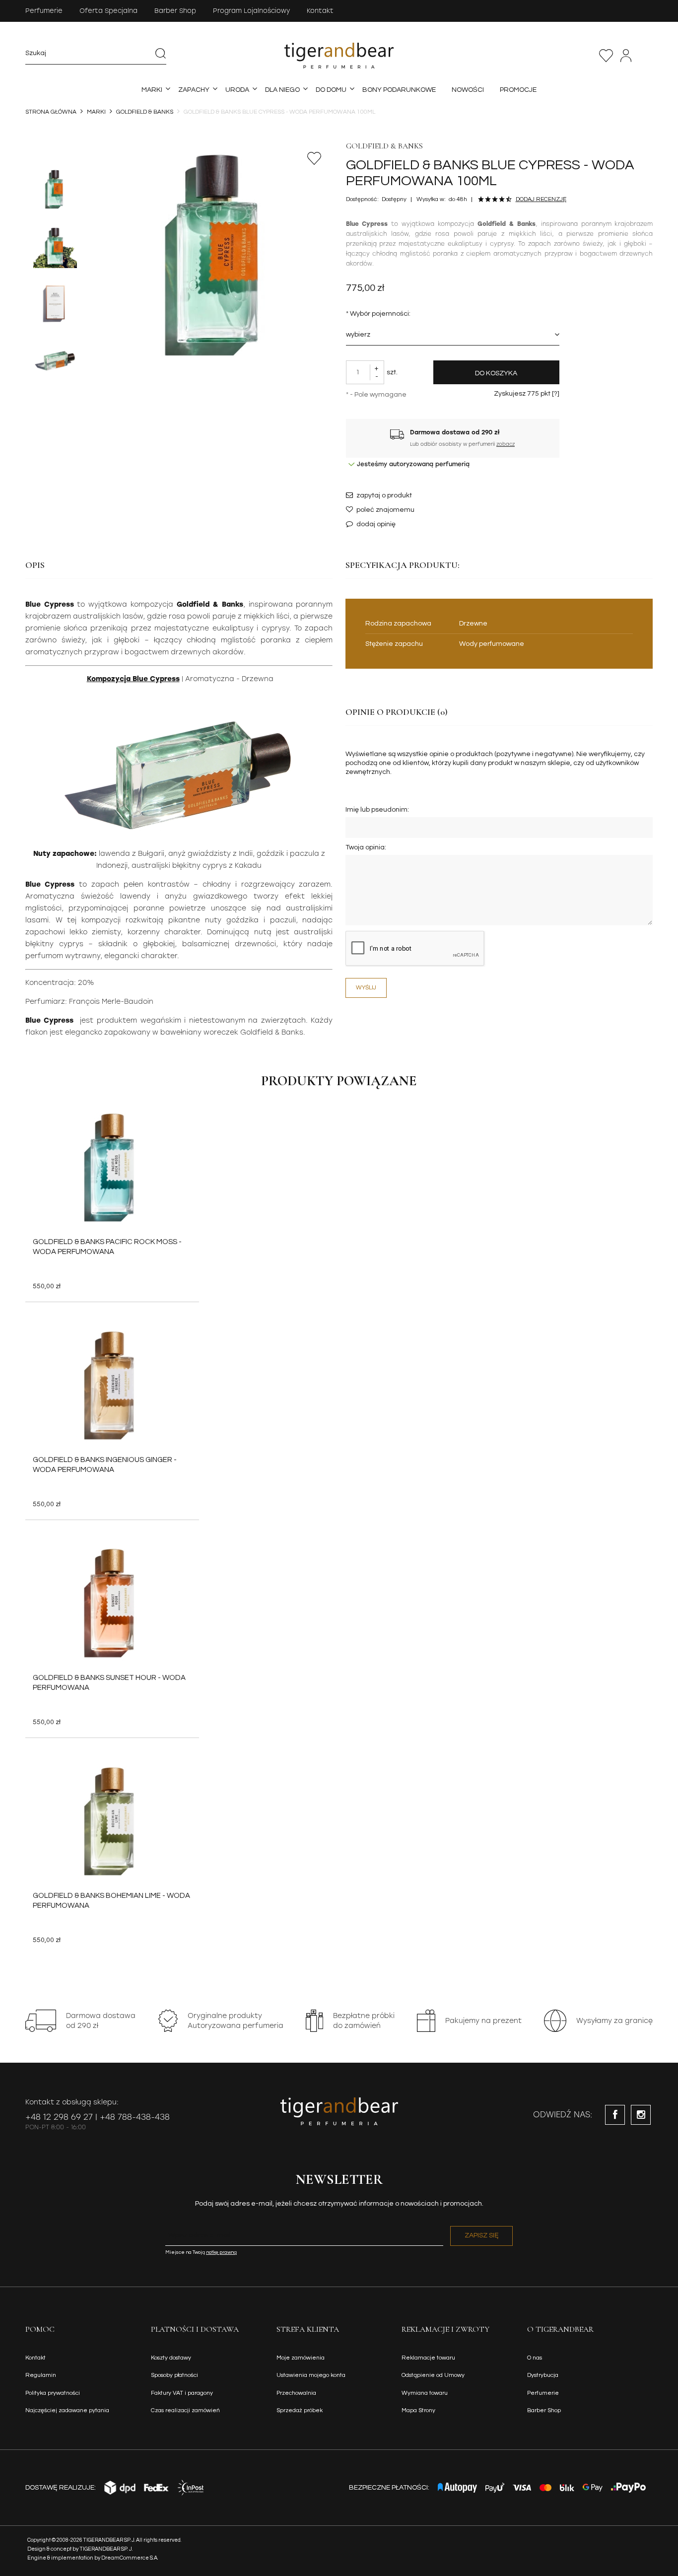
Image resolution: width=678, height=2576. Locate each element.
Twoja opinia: (366, 847)
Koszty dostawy (171, 2358)
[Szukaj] (161, 53)
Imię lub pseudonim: (377, 810)
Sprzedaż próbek (300, 2410)
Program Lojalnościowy (251, 11)
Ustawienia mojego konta (311, 2375)
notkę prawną (221, 2252)
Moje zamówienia (301, 2358)
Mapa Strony (418, 2410)
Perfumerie (44, 11)
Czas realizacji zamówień (185, 2410)
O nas (535, 2358)
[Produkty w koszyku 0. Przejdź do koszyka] (647, 56)
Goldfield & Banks (384, 146)
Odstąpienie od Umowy (433, 2375)
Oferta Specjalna (108, 11)
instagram (641, 2115)
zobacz (506, 444)
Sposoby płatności (174, 2375)
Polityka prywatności (53, 2393)
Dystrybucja (543, 2375)
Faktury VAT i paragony (182, 2393)
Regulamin (41, 2375)
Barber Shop (175, 11)
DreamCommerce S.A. (130, 2558)
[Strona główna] (339, 56)
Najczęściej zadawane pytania (67, 2410)
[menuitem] (152, 90)
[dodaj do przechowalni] (315, 158)
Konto (626, 56)
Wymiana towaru (425, 2393)
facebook (615, 2115)
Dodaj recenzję (541, 199)
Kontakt (320, 11)
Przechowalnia (606, 56)
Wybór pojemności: (378, 314)
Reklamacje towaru (428, 2358)
